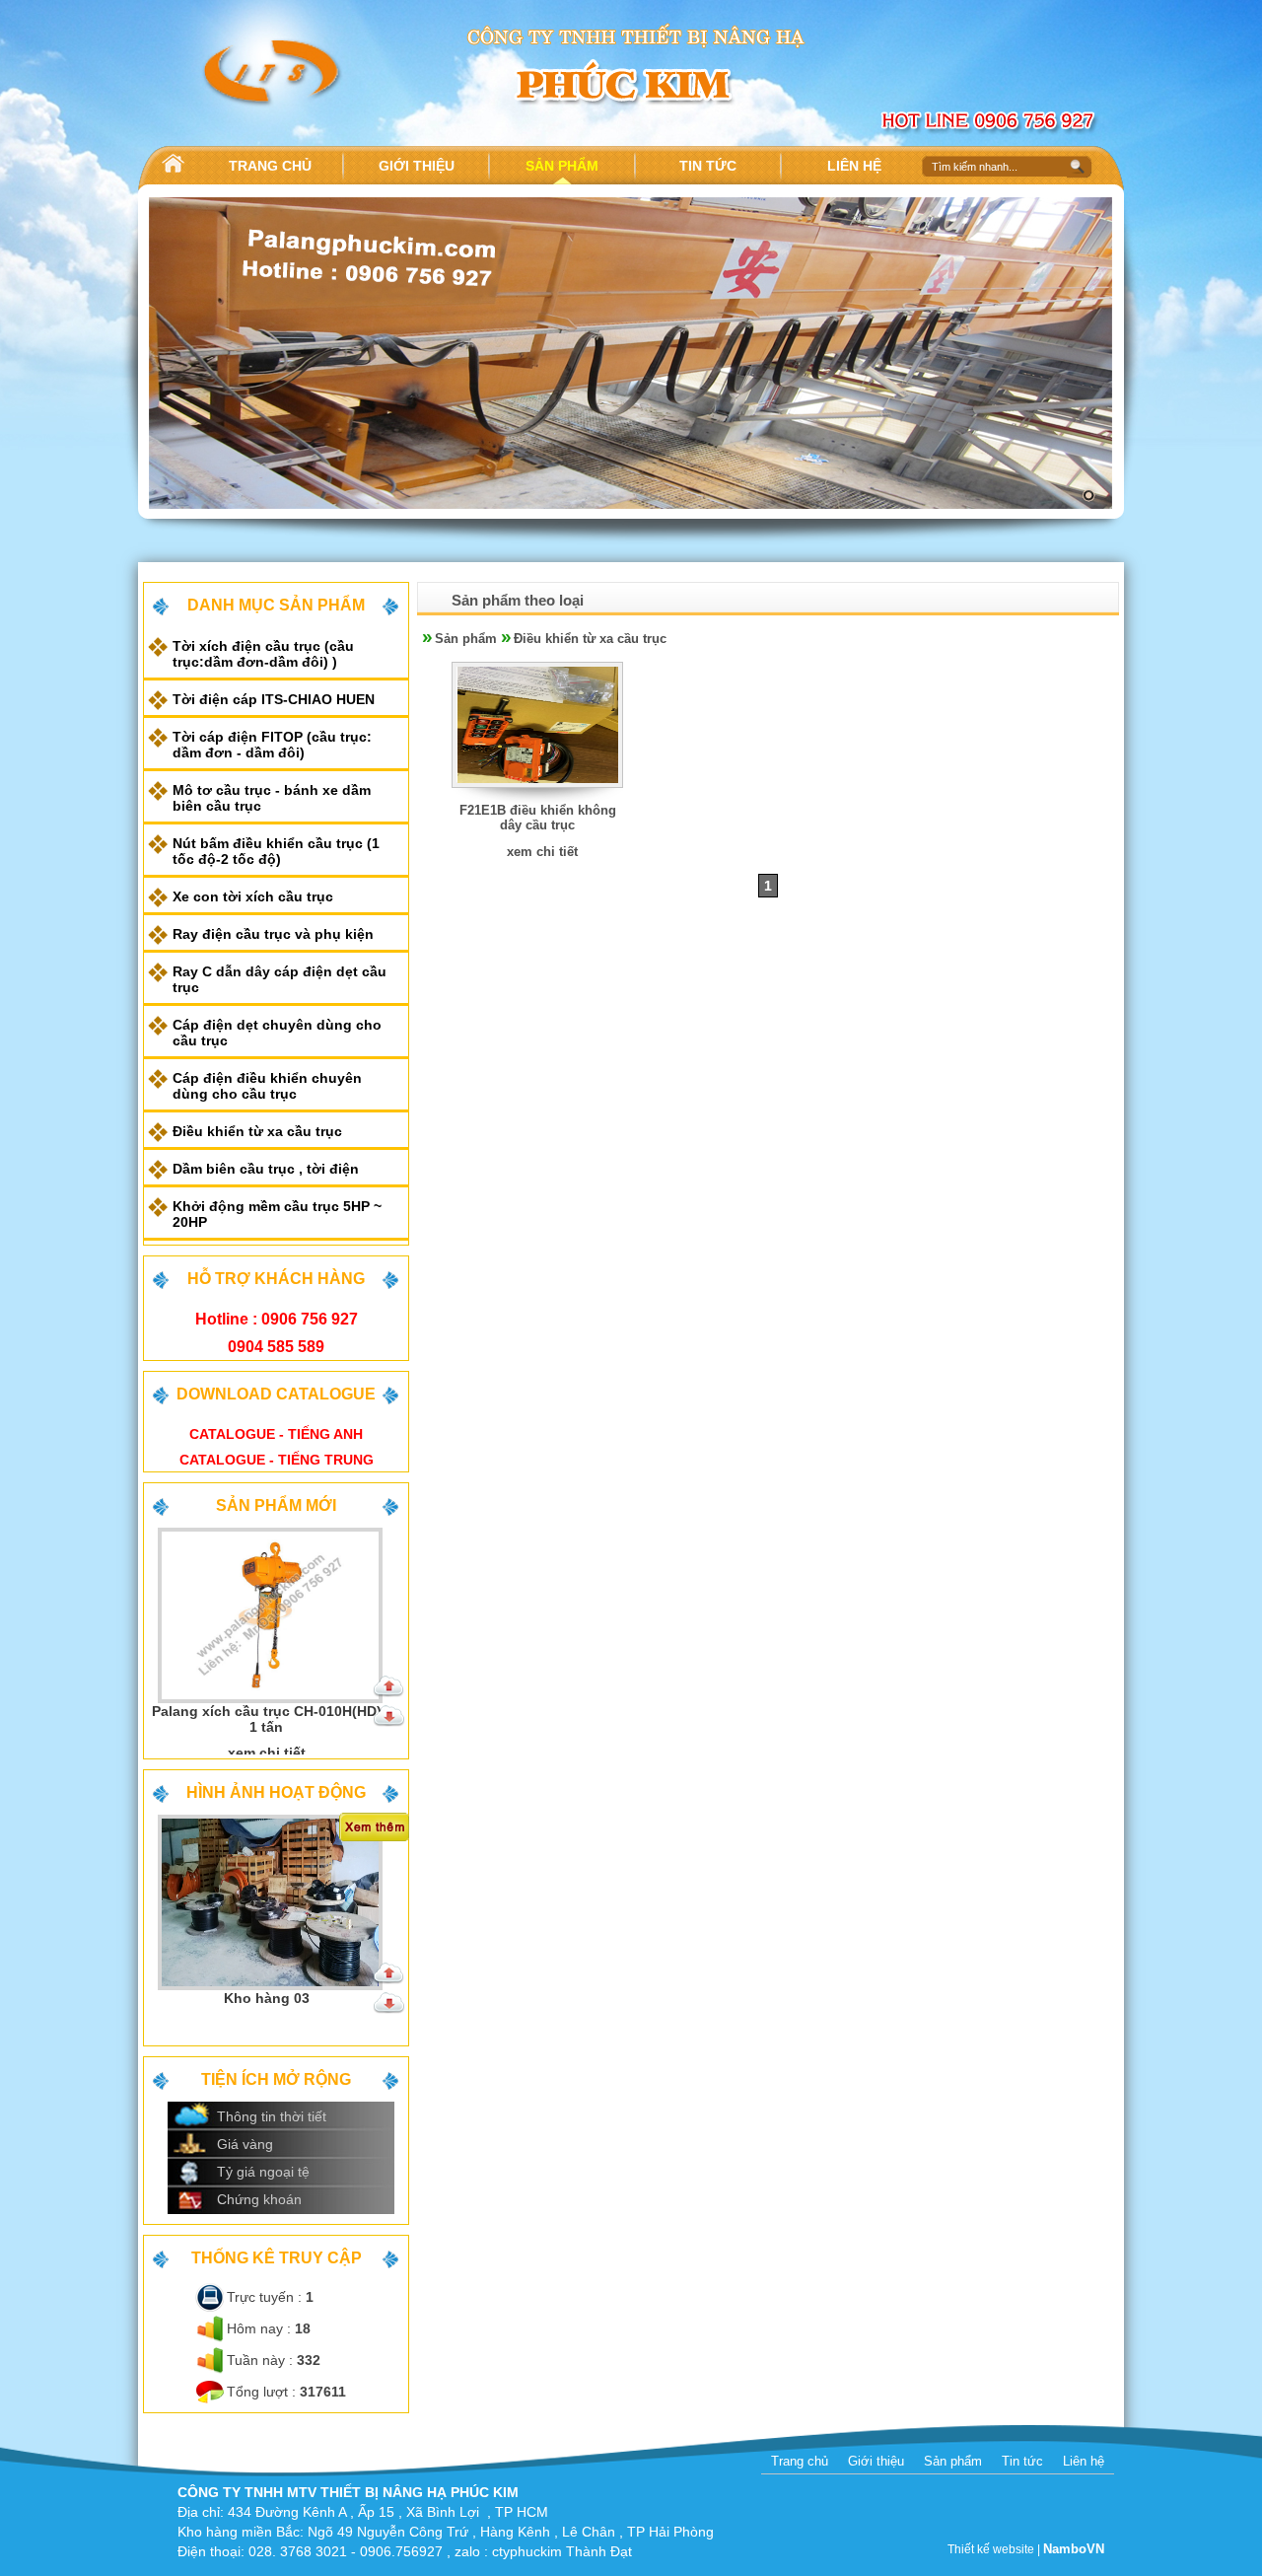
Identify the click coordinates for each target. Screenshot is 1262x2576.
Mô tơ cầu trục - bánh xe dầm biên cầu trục (272, 798)
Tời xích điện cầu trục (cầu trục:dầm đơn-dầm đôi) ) (263, 654)
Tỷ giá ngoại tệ (263, 2172)
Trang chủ (800, 2461)
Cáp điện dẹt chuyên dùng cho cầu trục (277, 1033)
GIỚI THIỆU (417, 166)
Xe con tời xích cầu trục (253, 896)
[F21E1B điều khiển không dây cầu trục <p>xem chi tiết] (538, 798)
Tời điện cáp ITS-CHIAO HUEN (274, 699)
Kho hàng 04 (267, 1998)
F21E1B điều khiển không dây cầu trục (538, 818)
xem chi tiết (542, 852)
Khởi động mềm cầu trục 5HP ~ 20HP (277, 1214)
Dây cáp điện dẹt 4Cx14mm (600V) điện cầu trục (266, 1719)
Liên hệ (1084, 2461)
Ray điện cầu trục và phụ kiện (273, 934)
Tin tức (1022, 2461)
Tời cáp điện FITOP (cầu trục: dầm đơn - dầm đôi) (272, 745)
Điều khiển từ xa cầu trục (257, 1131)
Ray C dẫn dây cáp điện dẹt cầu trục (280, 979)
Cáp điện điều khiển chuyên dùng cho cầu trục (267, 1086)
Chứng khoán (259, 2199)
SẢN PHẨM (562, 166)
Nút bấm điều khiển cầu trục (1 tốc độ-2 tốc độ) (276, 851)
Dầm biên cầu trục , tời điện (266, 1169)
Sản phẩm (466, 639)
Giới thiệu (876, 2461)
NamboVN (1074, 2549)
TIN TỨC (708, 166)
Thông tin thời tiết (272, 2116)
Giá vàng (245, 2144)
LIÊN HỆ (854, 166)
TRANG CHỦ (270, 166)
